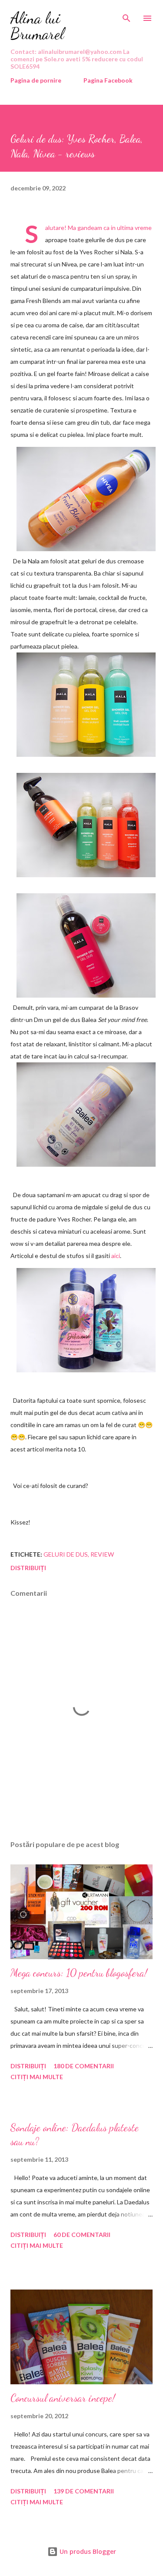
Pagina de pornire (36, 80)
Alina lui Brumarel (37, 26)
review (102, 1554)
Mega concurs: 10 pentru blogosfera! (79, 1973)
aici (116, 1256)
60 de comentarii (82, 2235)
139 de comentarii (84, 2491)
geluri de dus (66, 1554)
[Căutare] (126, 16)
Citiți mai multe (37, 2077)
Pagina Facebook (108, 80)
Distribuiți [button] (28, 1568)
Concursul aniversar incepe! (63, 2398)
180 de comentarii (84, 2066)
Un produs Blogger (87, 2551)
